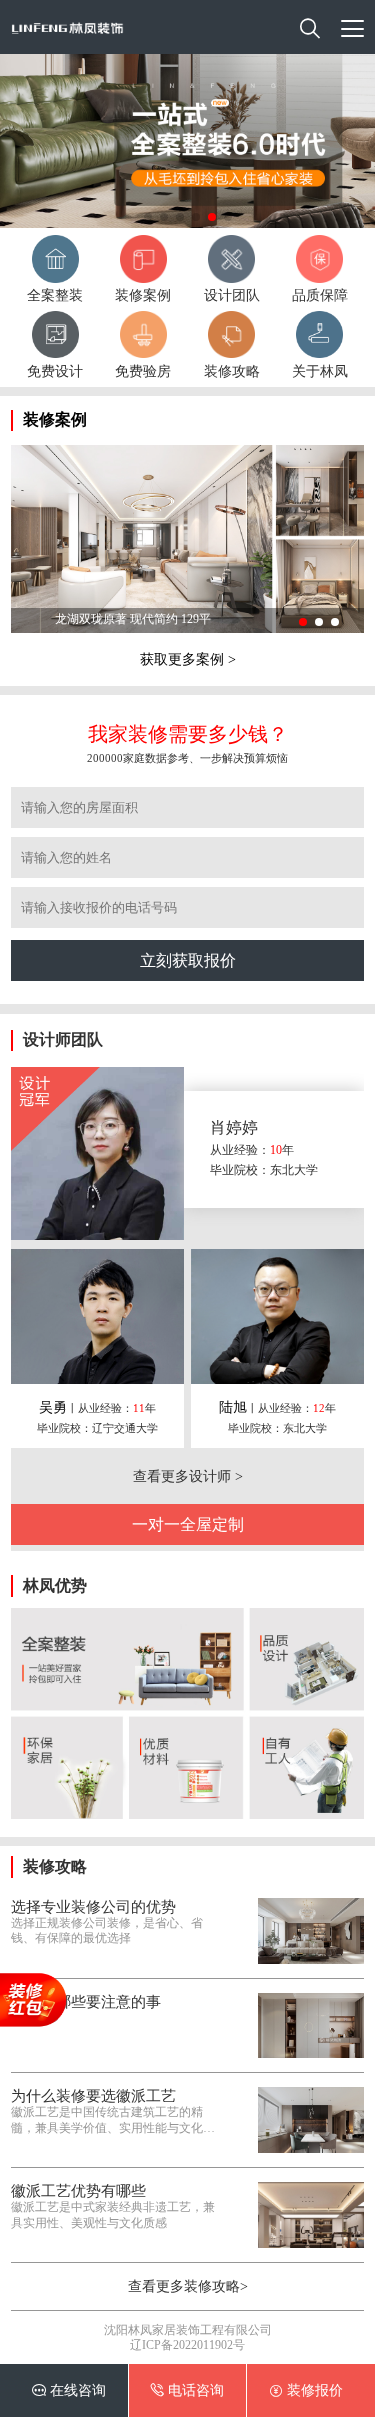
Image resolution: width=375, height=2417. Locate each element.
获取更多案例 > (188, 659)
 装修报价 (306, 2390)
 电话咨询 (187, 2390)
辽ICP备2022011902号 (187, 2345)
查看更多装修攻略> (188, 2286)
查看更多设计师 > (188, 1476)
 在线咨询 (69, 2390)
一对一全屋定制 (188, 1524)
